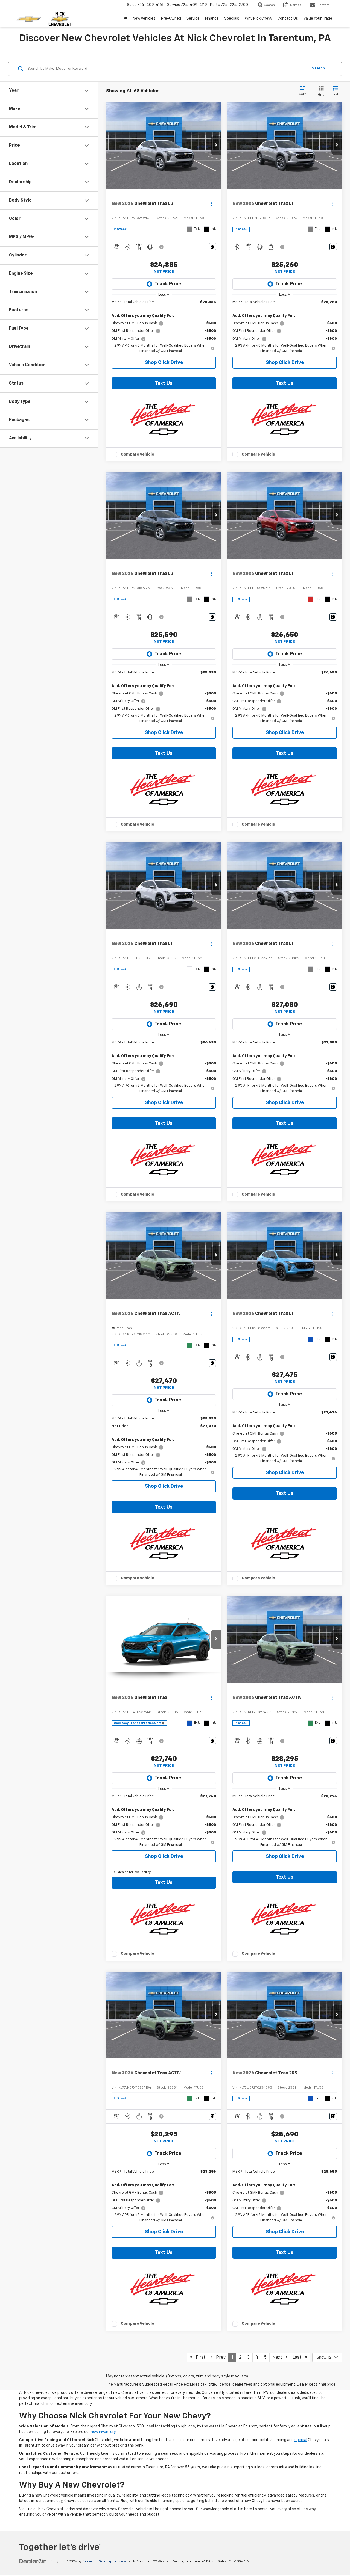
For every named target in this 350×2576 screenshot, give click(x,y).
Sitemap (106, 2562)
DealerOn (89, 2562)
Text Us (164, 383)
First (199, 2358)
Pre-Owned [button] (171, 19)
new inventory (103, 2432)
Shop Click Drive (164, 363)
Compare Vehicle (138, 454)
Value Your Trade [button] (318, 19)
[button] (216, 146)
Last (299, 2358)
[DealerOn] (33, 2561)
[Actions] (211, 204)
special (301, 2440)
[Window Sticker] (212, 247)
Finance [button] (212, 19)
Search (318, 68)
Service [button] (193, 19)
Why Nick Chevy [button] (258, 19)
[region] (164, 327)
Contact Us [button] (288, 19)
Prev (219, 2358)
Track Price (168, 284)
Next (279, 2358)
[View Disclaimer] (162, 247)
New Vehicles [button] (144, 19)
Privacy (120, 2562)
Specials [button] (232, 19)
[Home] (125, 19)
